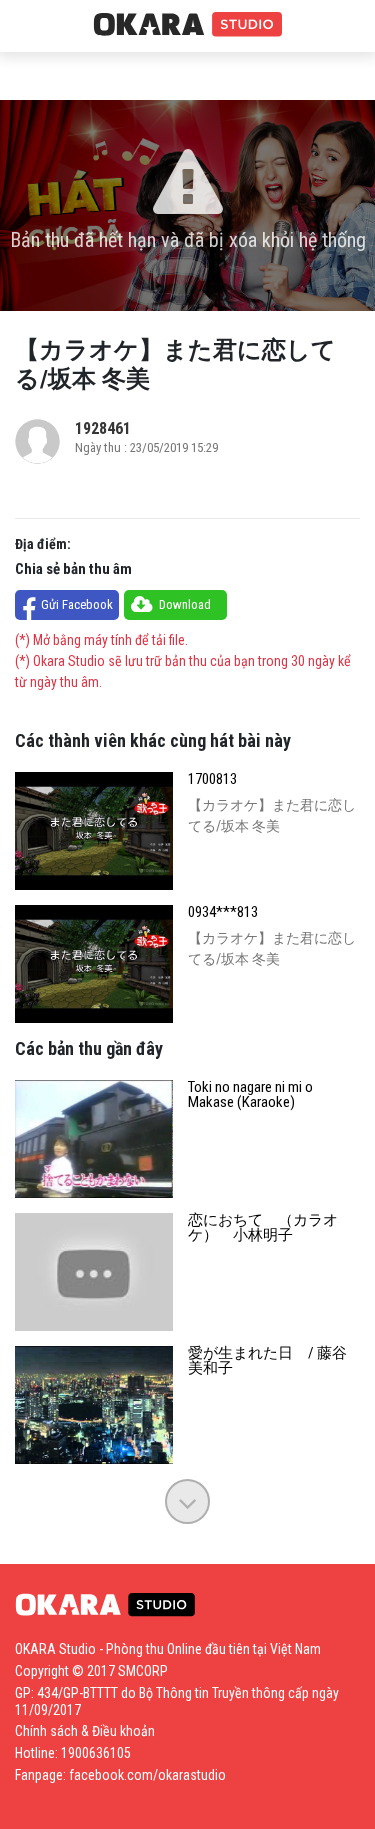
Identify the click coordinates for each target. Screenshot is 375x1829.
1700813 (212, 779)
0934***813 (223, 912)
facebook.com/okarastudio (147, 1775)
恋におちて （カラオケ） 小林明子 (263, 1228)
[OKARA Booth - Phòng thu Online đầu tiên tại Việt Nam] (188, 25)
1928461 (103, 428)
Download (185, 604)
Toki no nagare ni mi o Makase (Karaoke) (250, 1095)
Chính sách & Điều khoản (85, 1731)
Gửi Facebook (77, 604)
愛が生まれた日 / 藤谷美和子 (267, 1361)
